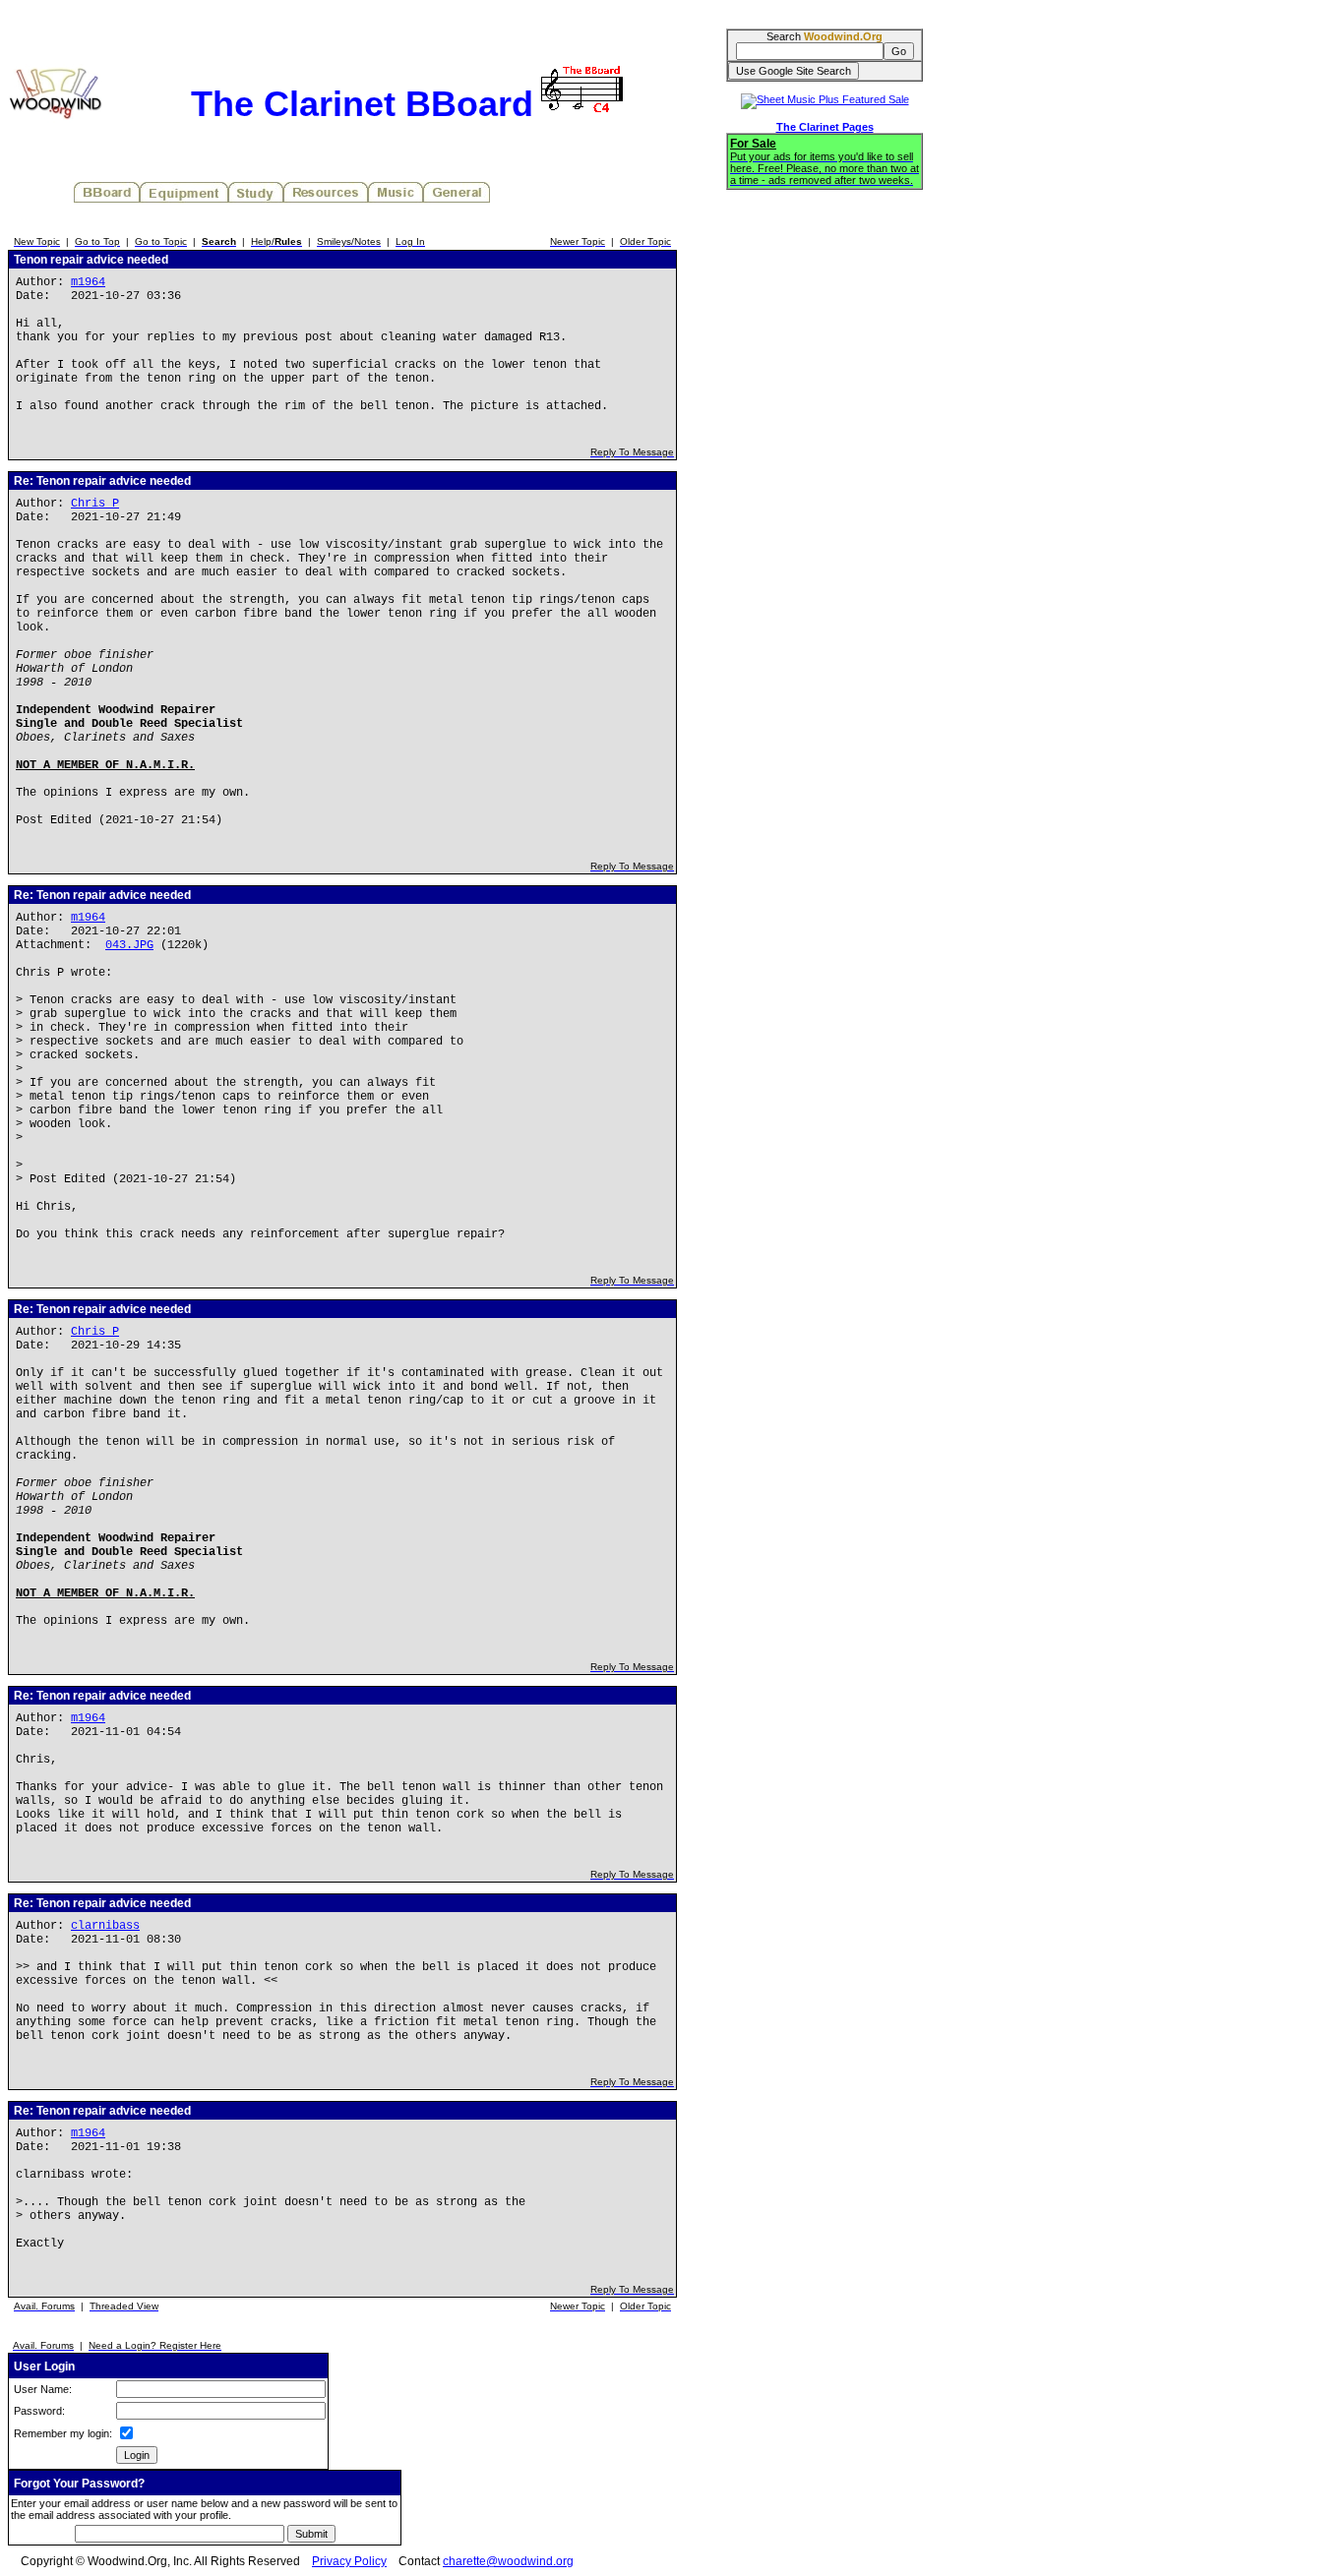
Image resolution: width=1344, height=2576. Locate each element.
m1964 (88, 282)
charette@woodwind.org (508, 2561)
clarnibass (105, 1926)
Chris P (95, 504)
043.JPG (129, 945)
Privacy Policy (349, 2561)
